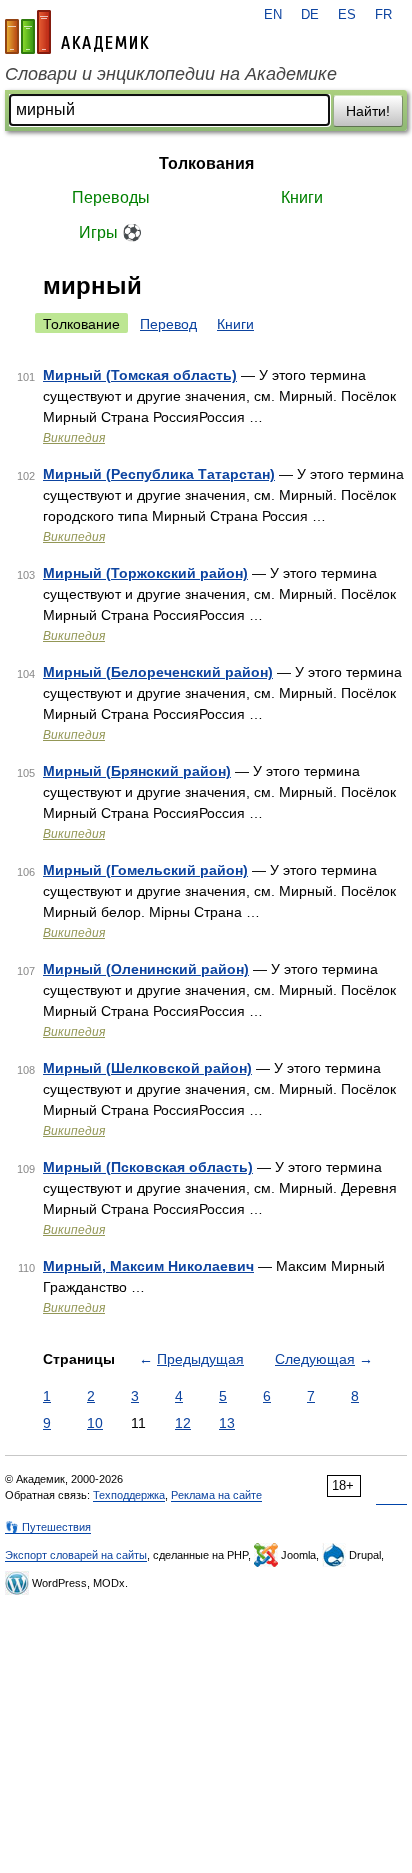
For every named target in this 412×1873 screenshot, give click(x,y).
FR (383, 15)
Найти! (368, 111)
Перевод (168, 324)
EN (273, 15)
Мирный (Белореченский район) (158, 672)
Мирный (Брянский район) (137, 771)
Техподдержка (129, 1495)
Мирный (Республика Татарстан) (159, 474)
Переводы (111, 197)
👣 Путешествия (48, 1527)
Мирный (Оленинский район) (146, 969)
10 (95, 1423)
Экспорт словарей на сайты (76, 1555)
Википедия (74, 438)
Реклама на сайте (216, 1495)
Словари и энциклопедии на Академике (171, 74)
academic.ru (77, 32)
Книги (302, 197)
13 (227, 1423)
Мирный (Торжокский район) (145, 573)
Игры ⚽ (110, 232)
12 (183, 1423)
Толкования (206, 163)
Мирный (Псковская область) (148, 1167)
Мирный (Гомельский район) (145, 870)
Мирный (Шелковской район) (147, 1068)
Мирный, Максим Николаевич (148, 1266)
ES (347, 15)
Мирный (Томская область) (140, 375)
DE (310, 15)
